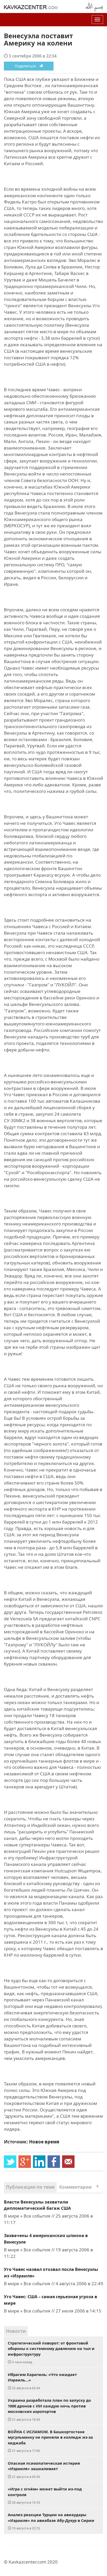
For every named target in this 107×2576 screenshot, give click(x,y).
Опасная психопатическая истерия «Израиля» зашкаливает (44, 2470)
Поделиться (27, 66)
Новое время (44, 2142)
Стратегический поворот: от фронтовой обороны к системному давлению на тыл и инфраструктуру (51, 2352)
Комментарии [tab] (79, 2187)
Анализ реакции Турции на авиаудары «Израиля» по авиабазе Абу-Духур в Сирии (51, 2521)
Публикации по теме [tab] (30, 2187)
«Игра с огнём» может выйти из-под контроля (45, 2495)
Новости (16, 2331)
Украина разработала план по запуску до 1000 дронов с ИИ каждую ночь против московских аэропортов (49, 2410)
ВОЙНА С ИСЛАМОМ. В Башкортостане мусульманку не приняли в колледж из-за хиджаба (50, 2441)
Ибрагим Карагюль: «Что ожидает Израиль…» (42, 2381)
